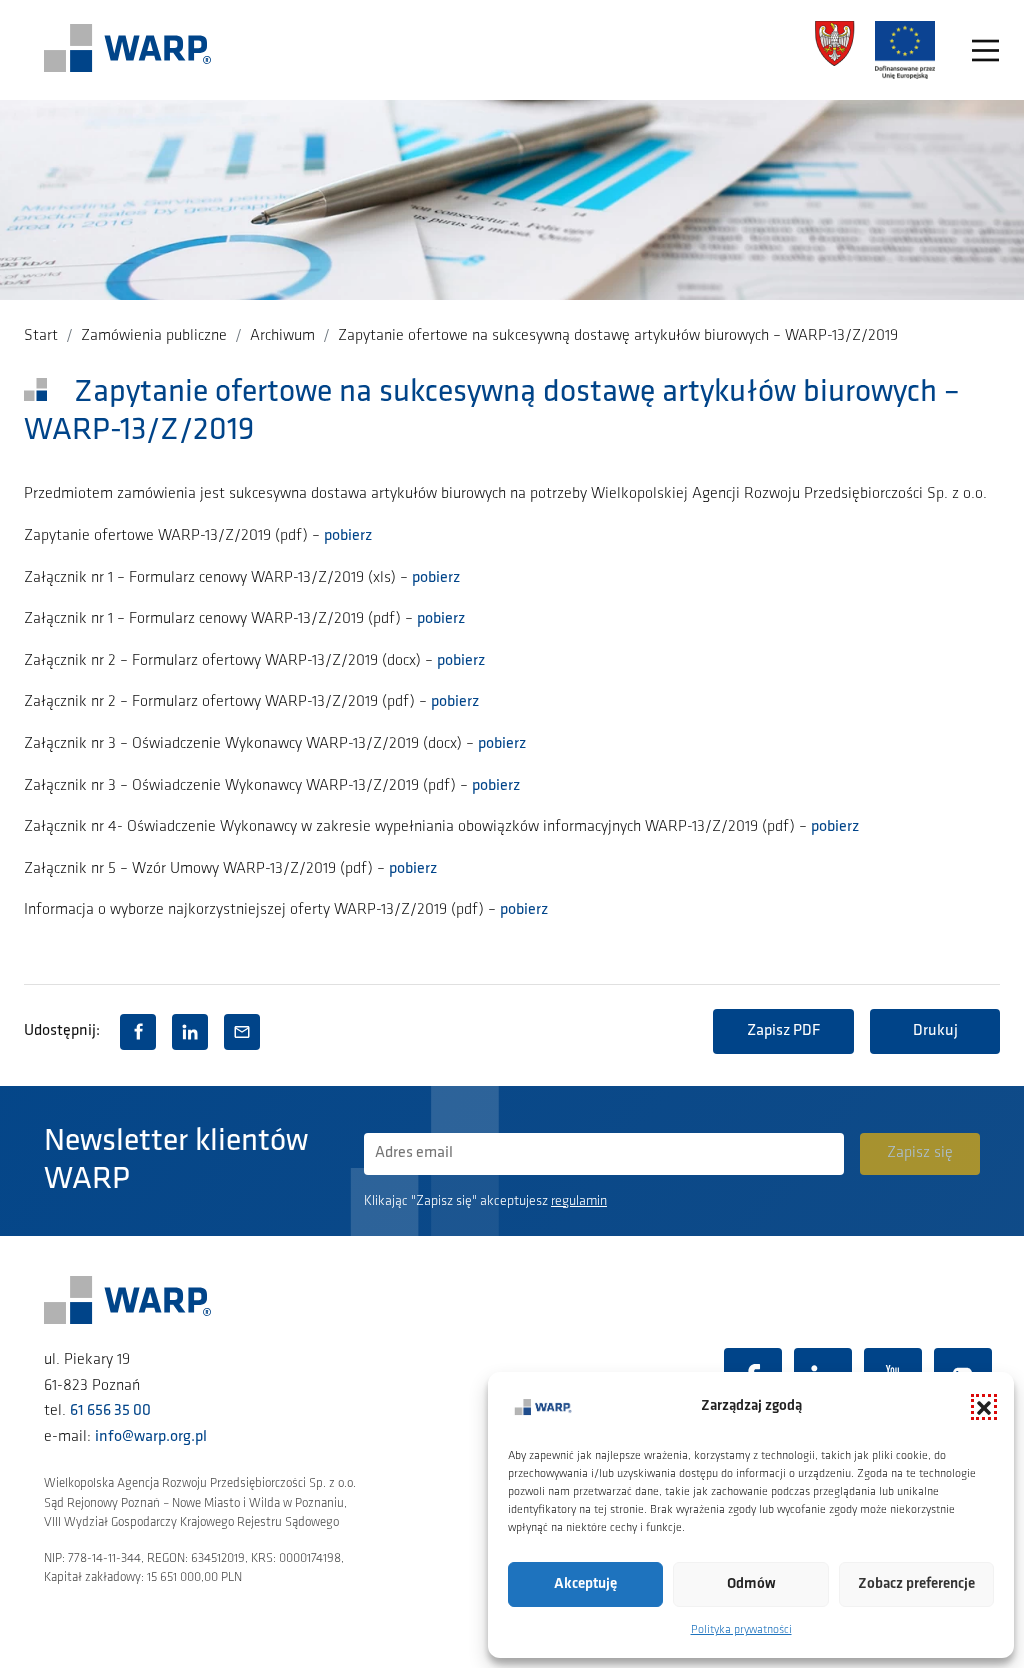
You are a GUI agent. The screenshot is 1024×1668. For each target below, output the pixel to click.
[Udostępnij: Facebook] (138, 1032)
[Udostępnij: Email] (242, 1032)
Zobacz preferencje (916, 1584)
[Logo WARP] (128, 50)
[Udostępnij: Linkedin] (190, 1032)
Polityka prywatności (741, 1630)
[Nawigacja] (985, 50)
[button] (984, 1407)
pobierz (348, 536)
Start (41, 336)
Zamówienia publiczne (154, 336)
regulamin (579, 1201)
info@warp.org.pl (151, 1437)
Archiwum (282, 336)
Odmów (751, 1584)
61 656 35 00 (110, 1411)
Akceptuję (585, 1584)
